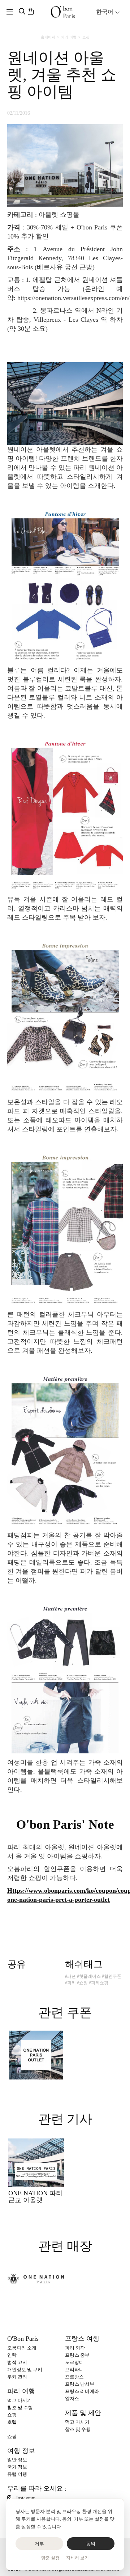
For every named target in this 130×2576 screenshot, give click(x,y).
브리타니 (74, 2370)
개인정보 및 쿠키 (25, 2370)
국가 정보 (17, 2467)
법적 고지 (17, 2362)
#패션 (70, 1976)
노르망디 (74, 2362)
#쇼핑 (82, 1983)
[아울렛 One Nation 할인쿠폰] (36, 2055)
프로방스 (74, 2377)
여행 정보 (21, 2451)
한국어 (105, 12)
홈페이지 (48, 37)
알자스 (72, 2398)
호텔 (12, 2422)
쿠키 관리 (17, 2377)
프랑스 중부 (77, 2355)
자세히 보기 (77, 2558)
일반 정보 (17, 2460)
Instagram (26, 2498)
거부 (40, 2544)
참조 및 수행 (20, 2408)
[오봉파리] (63, 12)
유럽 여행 (17, 2474)
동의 (91, 2544)
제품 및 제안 (83, 2413)
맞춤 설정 (50, 2558)
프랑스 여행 (82, 2339)
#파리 (70, 1983)
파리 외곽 (75, 2348)
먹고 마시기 (19, 2400)
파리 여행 (69, 37)
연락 (12, 2355)
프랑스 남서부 (80, 2384)
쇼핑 (86, 37)
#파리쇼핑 (99, 1983)
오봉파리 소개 (22, 2348)
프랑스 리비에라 (82, 2391)
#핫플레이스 (89, 1976)
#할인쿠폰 (112, 1976)
